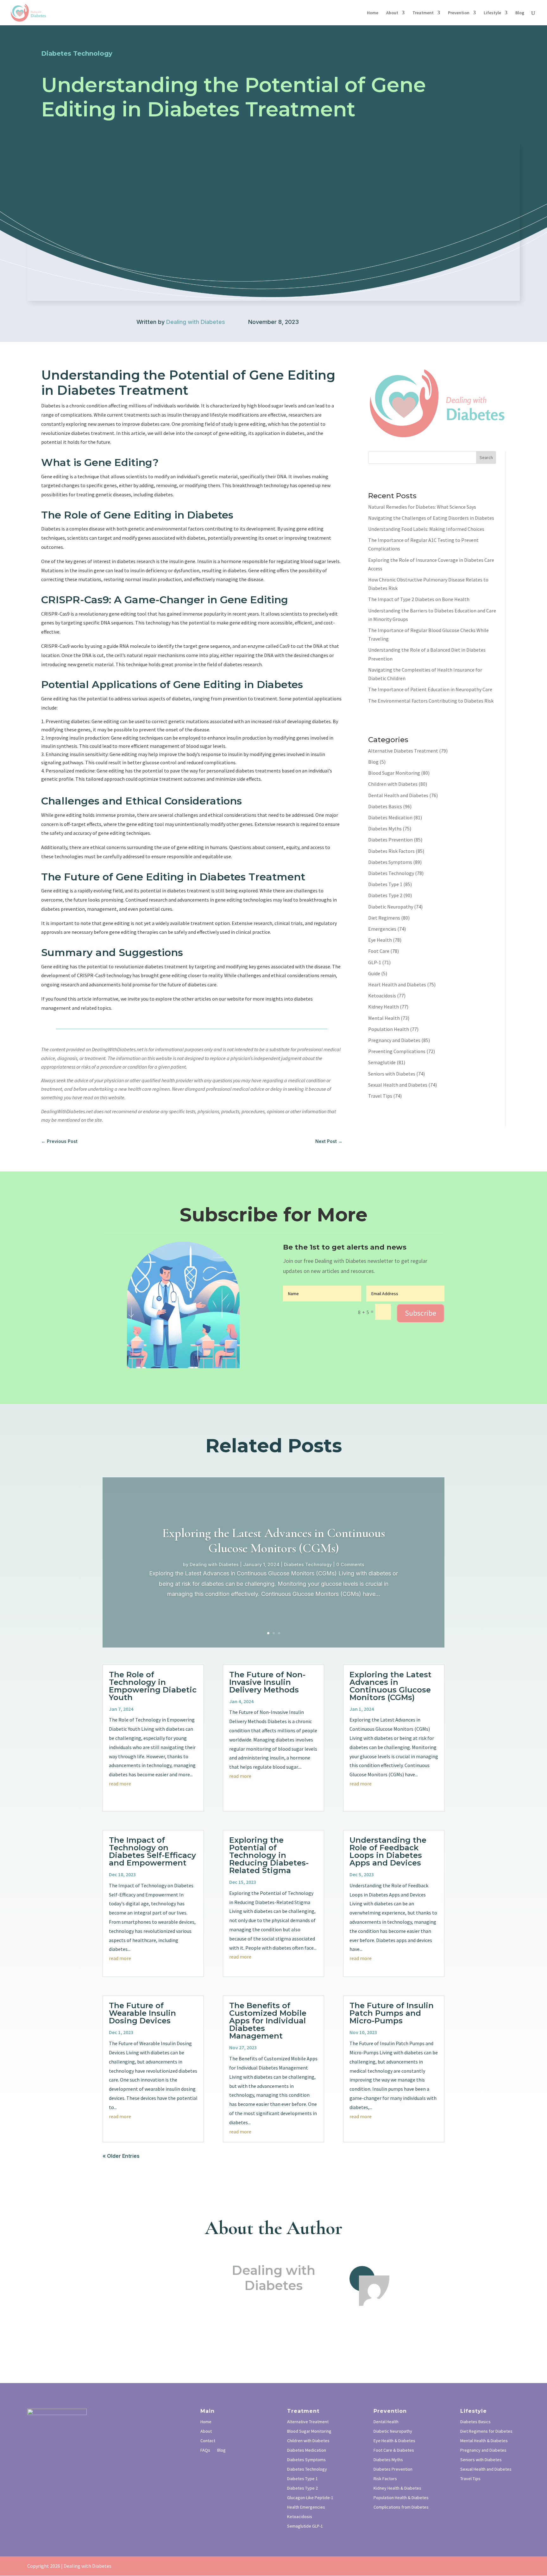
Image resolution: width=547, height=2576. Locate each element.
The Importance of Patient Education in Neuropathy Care (430, 689)
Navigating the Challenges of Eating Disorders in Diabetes (431, 518)
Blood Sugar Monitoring (394, 773)
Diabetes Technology (391, 873)
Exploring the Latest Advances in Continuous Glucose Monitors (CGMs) (273, 1541)
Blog (520, 13)
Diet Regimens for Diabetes (486, 2431)
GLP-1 (375, 962)
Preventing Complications (397, 1051)
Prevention (459, 13)
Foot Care (379, 951)
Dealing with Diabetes (196, 322)
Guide (374, 973)
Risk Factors (385, 2479)
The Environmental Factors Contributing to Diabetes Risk (431, 701)
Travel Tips (380, 1096)
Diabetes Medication (390, 817)
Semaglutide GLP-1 (305, 2526)
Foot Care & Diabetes (394, 2450)
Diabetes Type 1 (385, 884)
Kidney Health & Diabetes (397, 2488)
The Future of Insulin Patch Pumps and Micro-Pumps (392, 2013)
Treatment (423, 13)
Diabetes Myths (385, 829)
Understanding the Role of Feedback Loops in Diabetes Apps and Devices (388, 1851)
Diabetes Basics (385, 806)
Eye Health (380, 940)
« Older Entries (121, 2156)
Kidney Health (384, 1007)
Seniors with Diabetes (392, 1074)
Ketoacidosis (382, 996)
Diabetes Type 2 (385, 895)
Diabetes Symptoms (390, 862)
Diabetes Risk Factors (391, 851)
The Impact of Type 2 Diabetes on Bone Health (419, 599)
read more (120, 1784)
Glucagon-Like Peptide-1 (310, 2498)
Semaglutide (382, 1062)
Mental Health (384, 1018)
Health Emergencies (306, 2507)
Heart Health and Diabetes (397, 984)
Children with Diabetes (393, 784)
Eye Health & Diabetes (394, 2441)
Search (486, 457)
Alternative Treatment (308, 2422)
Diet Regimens (384, 918)
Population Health (389, 1029)
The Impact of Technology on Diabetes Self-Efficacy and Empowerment (152, 1851)
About (392, 13)
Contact (208, 2441)
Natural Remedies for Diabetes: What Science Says (422, 507)
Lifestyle (492, 13)
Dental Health (386, 2422)
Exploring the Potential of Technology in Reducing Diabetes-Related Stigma (269, 1855)
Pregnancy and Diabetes (394, 1040)
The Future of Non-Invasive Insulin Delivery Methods (267, 1682)
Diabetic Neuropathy (391, 907)
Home (373, 13)
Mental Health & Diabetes (484, 2441)
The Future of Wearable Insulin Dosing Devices (142, 2013)
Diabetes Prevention (390, 840)
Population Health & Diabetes (401, 2498)
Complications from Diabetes (401, 2507)
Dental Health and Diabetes (398, 795)
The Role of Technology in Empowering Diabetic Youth (153, 1686)
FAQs (205, 2450)
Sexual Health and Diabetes (398, 1085)
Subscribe (421, 1313)
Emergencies (382, 929)
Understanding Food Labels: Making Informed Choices (426, 529)
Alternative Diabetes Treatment (403, 751)
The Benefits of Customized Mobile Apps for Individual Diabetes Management (268, 2021)
